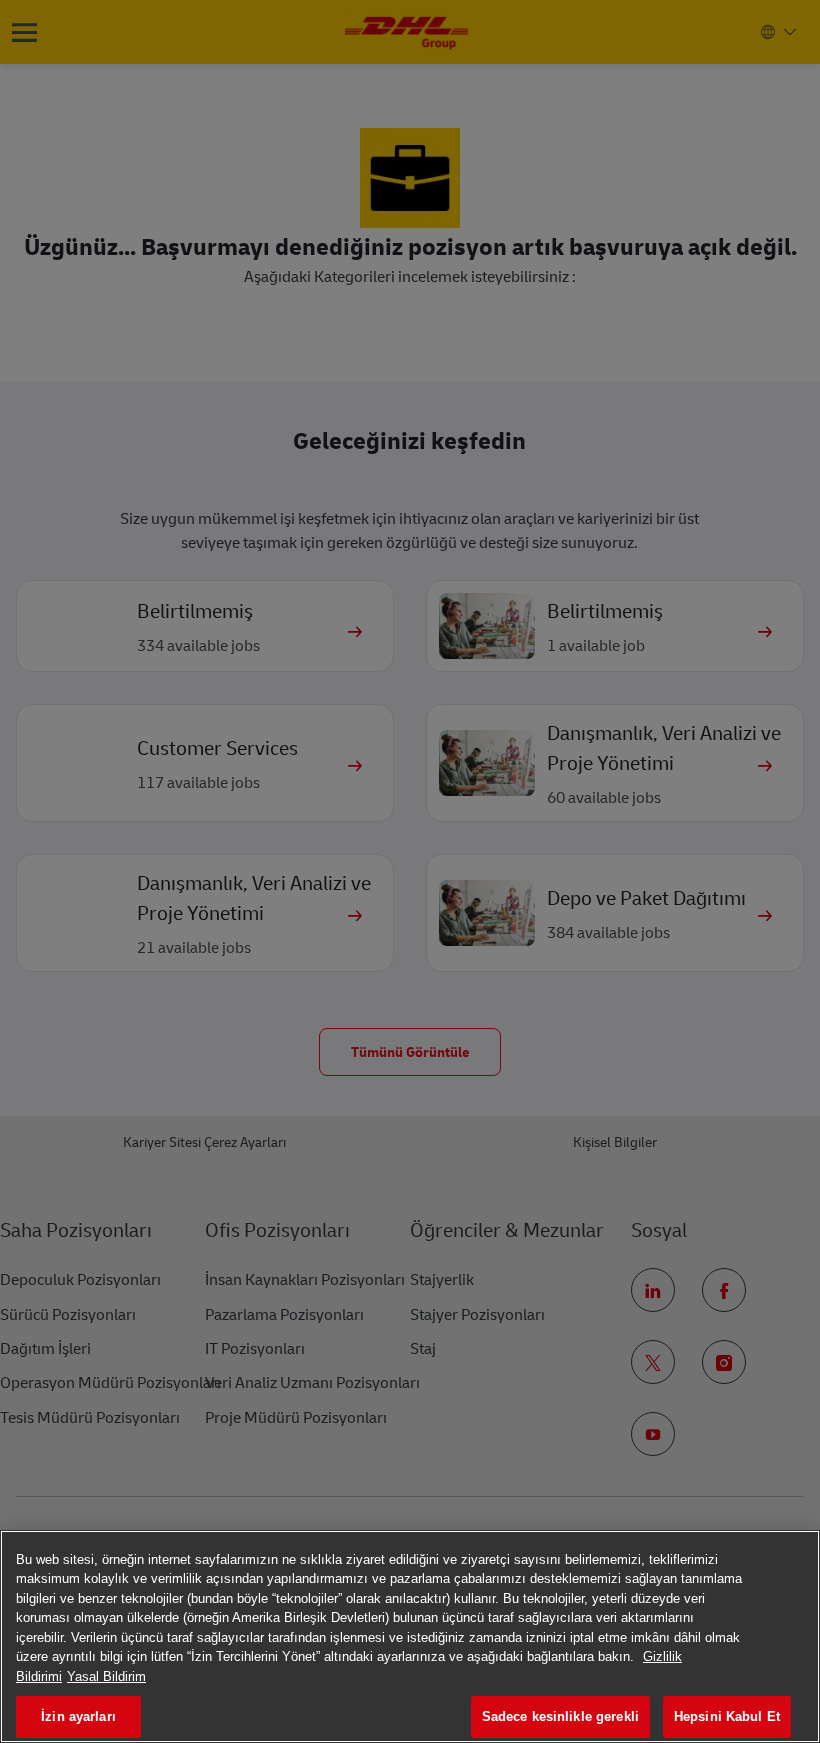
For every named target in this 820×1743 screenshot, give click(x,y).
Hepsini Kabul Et (727, 1716)
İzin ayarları (78, 1716)
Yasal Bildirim (106, 1676)
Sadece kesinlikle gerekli (560, 1716)
